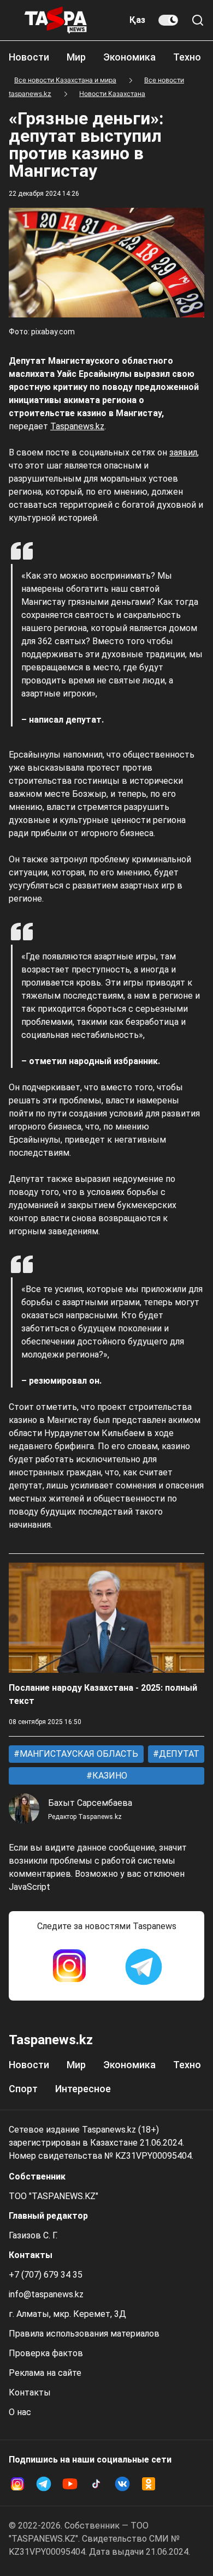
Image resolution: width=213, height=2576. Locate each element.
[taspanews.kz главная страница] (56, 20)
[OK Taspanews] (149, 2484)
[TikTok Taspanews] (96, 2484)
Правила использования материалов (84, 2334)
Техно (187, 57)
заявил (183, 452)
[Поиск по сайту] (198, 20)
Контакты (30, 2392)
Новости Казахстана (112, 94)
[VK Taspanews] (122, 2484)
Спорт (23, 2089)
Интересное (83, 2089)
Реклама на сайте (45, 2373)
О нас (20, 2412)
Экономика (129, 57)
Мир (76, 57)
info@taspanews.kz (46, 2294)
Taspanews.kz (77, 426)
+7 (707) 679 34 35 (46, 2275)
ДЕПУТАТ (178, 1754)
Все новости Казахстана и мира (65, 80)
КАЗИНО (109, 1776)
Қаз (137, 20)
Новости (29, 57)
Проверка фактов (46, 2353)
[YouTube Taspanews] (70, 2484)
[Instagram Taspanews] (69, 1967)
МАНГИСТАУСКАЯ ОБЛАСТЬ (78, 1754)
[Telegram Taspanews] (144, 1967)
